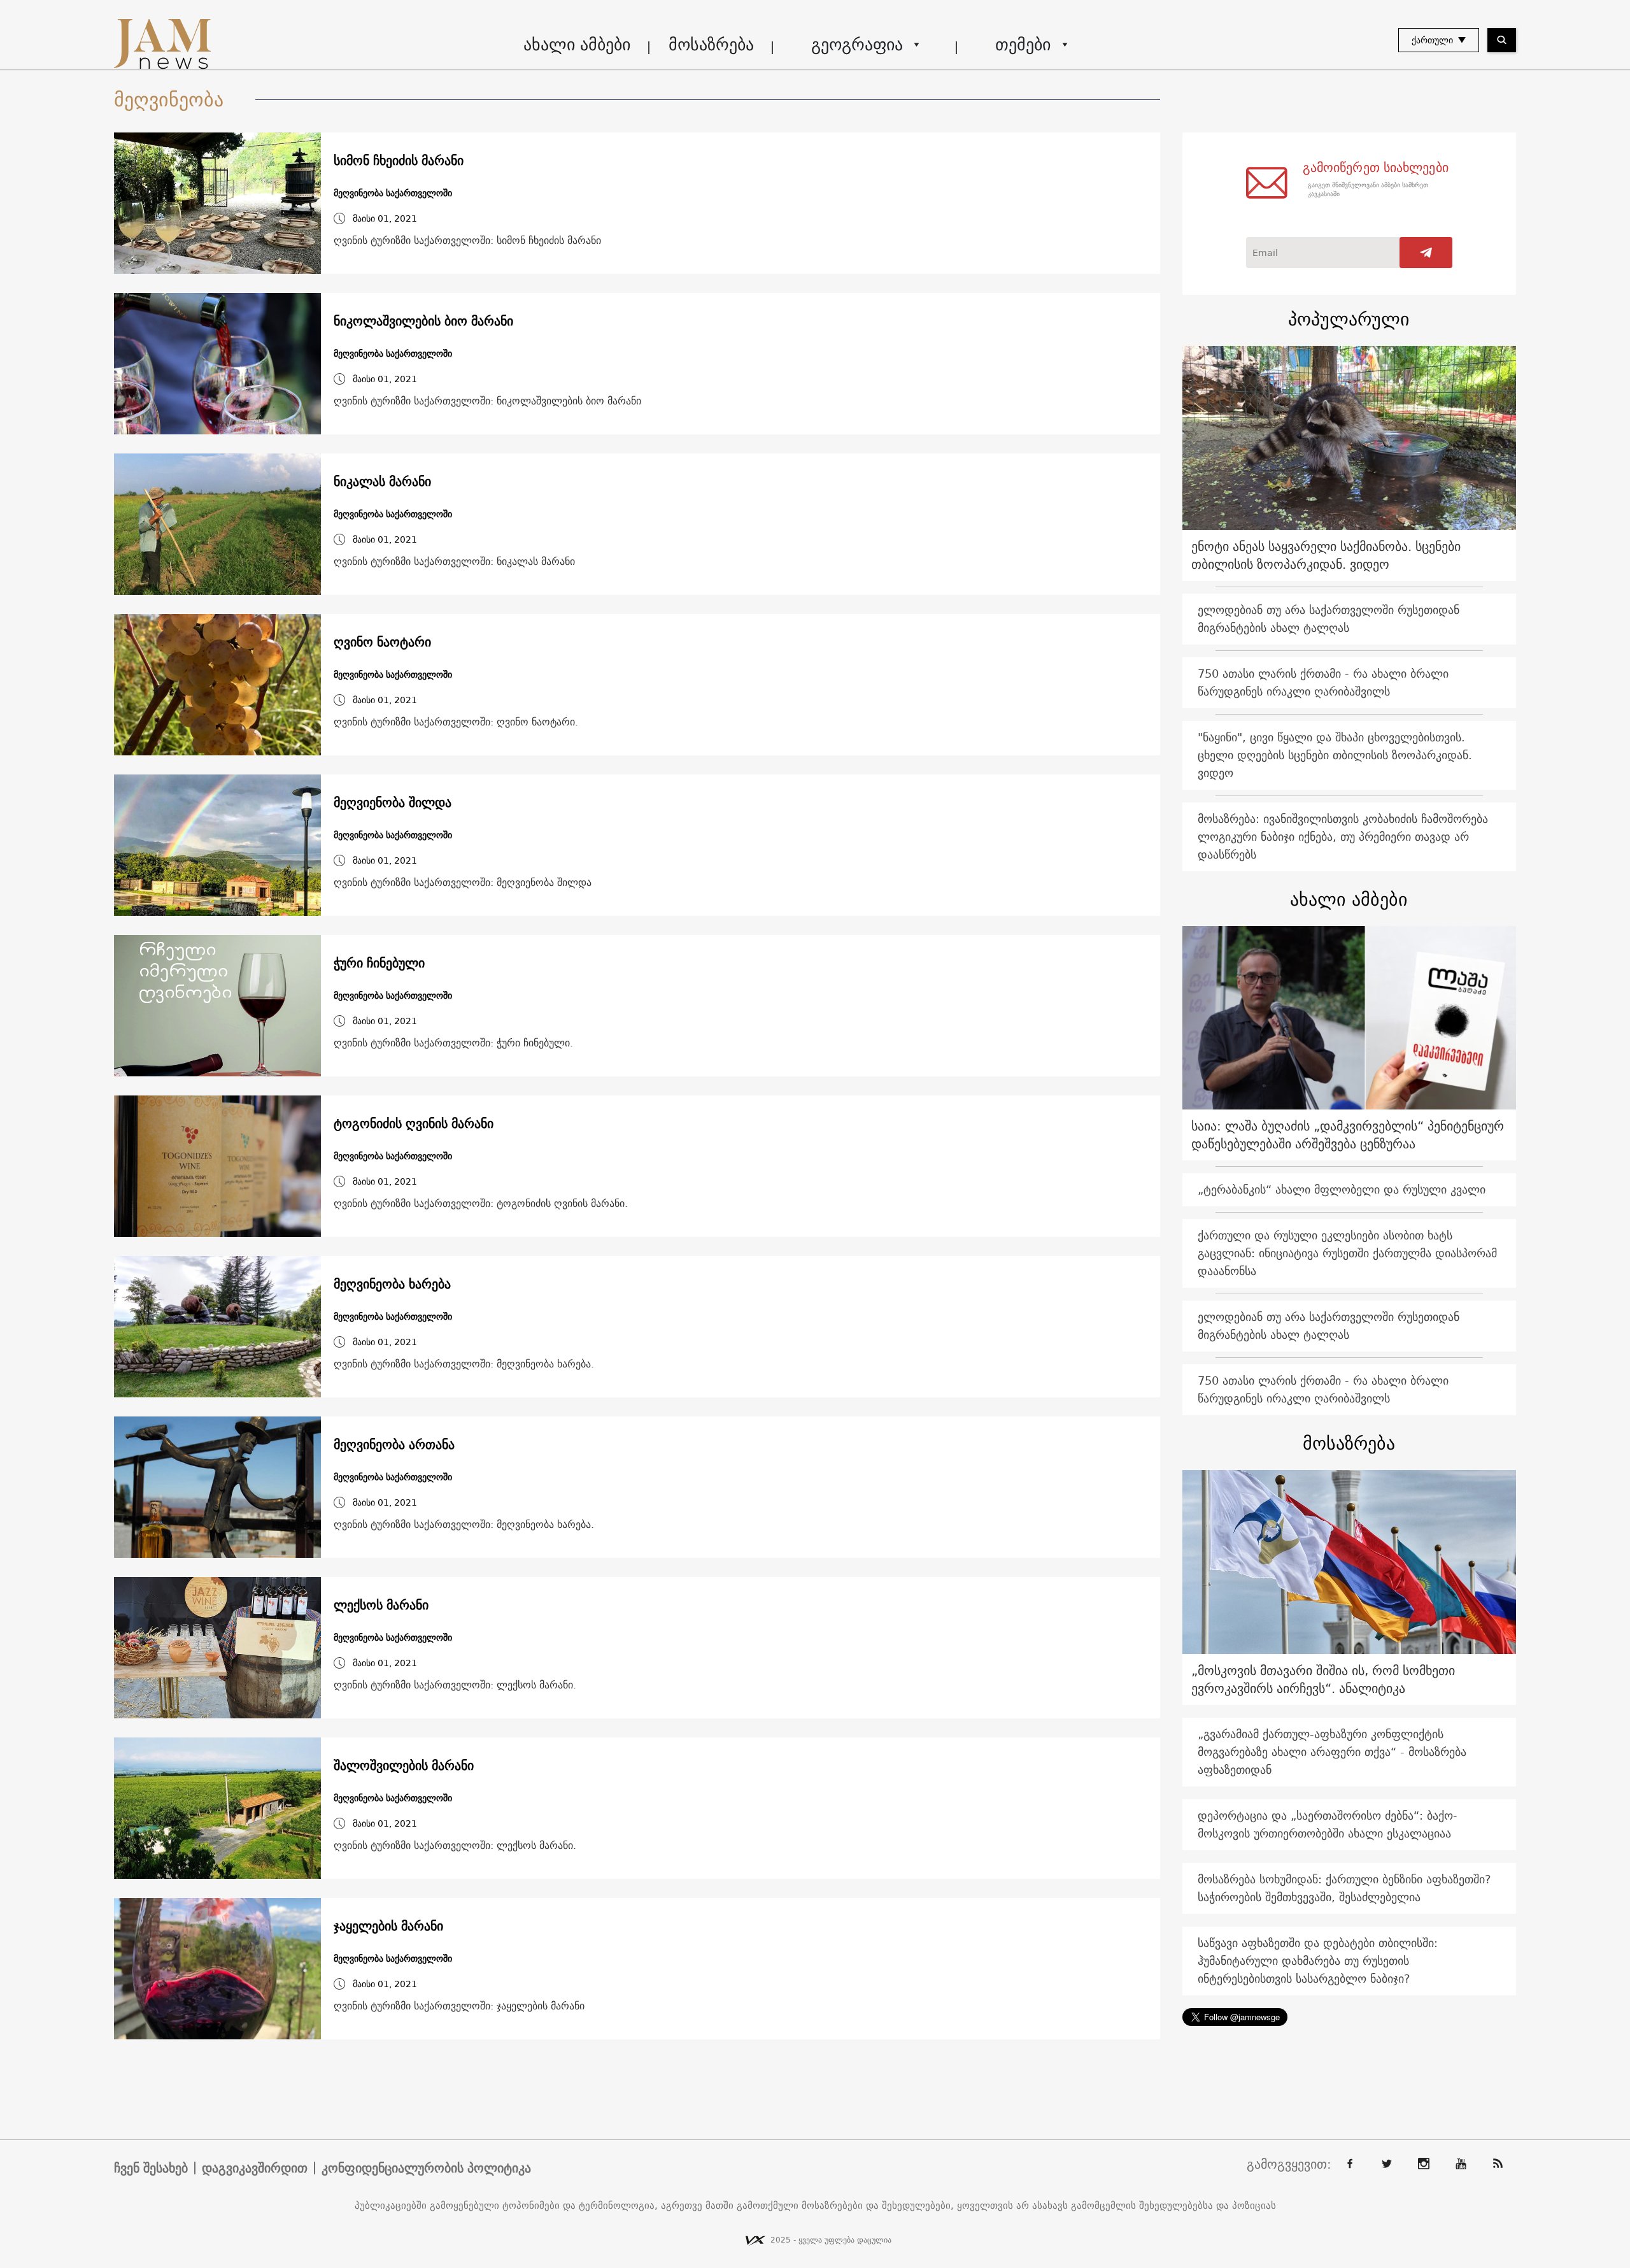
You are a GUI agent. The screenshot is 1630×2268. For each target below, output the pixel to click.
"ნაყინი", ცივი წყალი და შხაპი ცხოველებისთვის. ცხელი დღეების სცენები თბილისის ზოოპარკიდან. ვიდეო (1335, 755)
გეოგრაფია (857, 44)
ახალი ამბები (577, 44)
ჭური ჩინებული (379, 963)
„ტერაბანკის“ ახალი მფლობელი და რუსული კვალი (1342, 1189)
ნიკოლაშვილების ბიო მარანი (423, 321)
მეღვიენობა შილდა (393, 802)
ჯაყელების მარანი (388, 1926)
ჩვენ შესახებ (151, 2168)
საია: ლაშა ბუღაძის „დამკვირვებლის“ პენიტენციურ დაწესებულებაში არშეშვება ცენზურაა (1348, 1135)
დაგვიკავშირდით (255, 2168)
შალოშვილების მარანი (404, 1765)
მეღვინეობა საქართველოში (393, 193)
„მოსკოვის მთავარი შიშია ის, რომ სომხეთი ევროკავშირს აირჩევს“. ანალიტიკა (1323, 1679)
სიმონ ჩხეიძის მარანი (399, 160)
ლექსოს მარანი (381, 1605)
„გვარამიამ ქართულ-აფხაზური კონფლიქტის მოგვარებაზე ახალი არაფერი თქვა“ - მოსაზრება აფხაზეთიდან (1332, 1752)
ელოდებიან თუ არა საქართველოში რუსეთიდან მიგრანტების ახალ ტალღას (1329, 619)
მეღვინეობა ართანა (394, 1444)
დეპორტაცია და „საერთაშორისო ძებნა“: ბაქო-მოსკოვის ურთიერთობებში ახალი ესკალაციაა (1328, 1824)
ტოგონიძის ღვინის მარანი (414, 1123)
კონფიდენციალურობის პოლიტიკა (426, 2168)
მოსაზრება (711, 44)
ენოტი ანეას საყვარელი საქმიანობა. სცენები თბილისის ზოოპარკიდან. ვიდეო (1326, 555)
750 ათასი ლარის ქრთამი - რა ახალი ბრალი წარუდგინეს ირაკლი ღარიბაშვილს (1323, 682)
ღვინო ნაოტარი (382, 642)
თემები (1023, 44)
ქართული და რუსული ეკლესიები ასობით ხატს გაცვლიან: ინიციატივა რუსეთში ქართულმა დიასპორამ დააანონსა (1347, 1253)
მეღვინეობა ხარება (392, 1284)
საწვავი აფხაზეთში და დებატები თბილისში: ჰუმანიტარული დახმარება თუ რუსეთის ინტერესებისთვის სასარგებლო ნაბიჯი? (1318, 1961)
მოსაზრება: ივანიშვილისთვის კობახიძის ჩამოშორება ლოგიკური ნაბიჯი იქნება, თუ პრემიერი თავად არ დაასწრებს (1343, 837)
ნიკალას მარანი (382, 481)
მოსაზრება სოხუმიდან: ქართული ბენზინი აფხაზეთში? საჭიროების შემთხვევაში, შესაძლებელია (1344, 1888)
